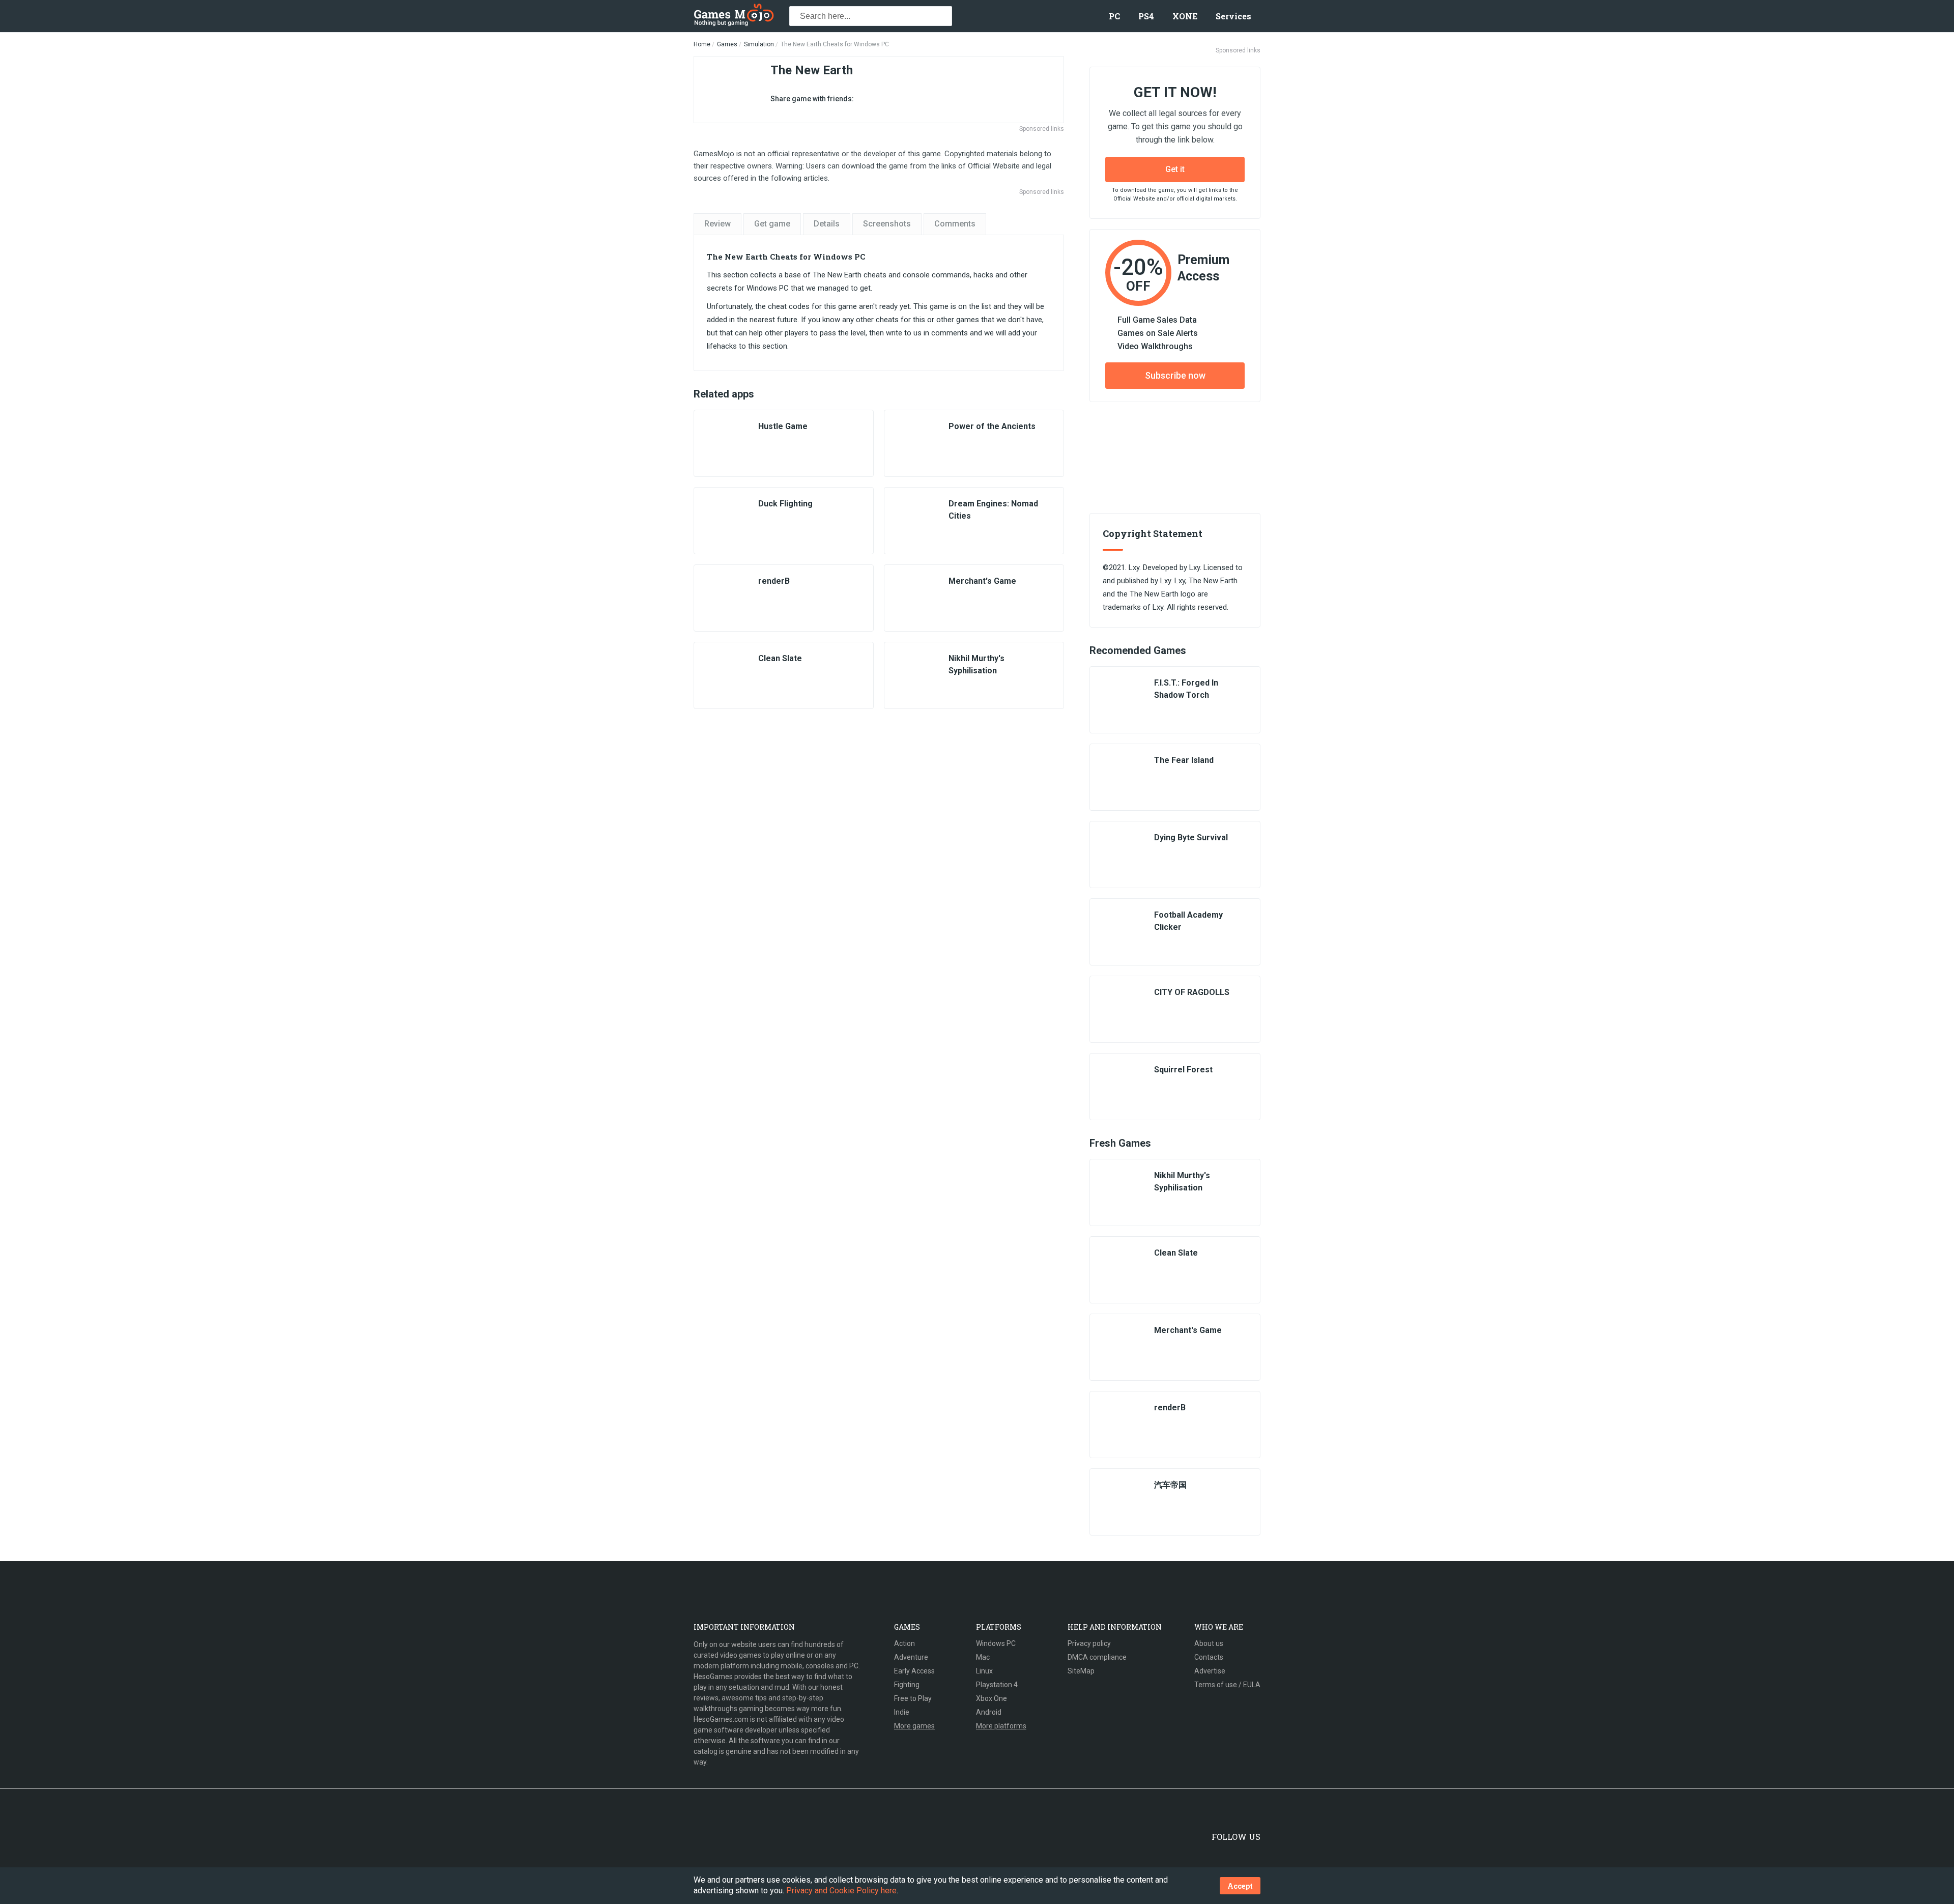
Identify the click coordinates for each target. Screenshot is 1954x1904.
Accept (1240, 1886)
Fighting (907, 1685)
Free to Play (913, 1698)
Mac (983, 1657)
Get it (1175, 169)
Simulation (759, 44)
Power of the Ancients (992, 426)
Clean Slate (780, 658)
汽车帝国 (1170, 1485)
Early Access (914, 1671)
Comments (955, 224)
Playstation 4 (997, 1685)
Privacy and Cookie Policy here (841, 1891)
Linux (984, 1671)
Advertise (1210, 1671)
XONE (1185, 16)
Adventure (911, 1657)
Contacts (1209, 1657)
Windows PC (996, 1643)
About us (1209, 1643)
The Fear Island (1184, 760)
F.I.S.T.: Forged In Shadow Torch (1186, 689)
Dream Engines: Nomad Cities (993, 510)
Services (1233, 16)
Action (904, 1643)
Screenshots (887, 224)
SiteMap (1081, 1671)
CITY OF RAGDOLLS (1192, 992)
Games (727, 44)
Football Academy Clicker (1188, 921)
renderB (774, 581)
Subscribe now (1175, 375)
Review (717, 224)
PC (1114, 16)
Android (989, 1712)
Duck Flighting (785, 504)
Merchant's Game (982, 581)
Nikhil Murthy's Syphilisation (976, 664)
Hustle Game (783, 426)
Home (702, 44)
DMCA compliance (1097, 1657)
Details (827, 224)
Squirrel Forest (1183, 1070)
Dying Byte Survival (1191, 837)
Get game (772, 224)
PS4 (1146, 16)
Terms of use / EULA (1227, 1685)
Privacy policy (1089, 1643)
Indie (902, 1712)
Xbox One (992, 1698)
